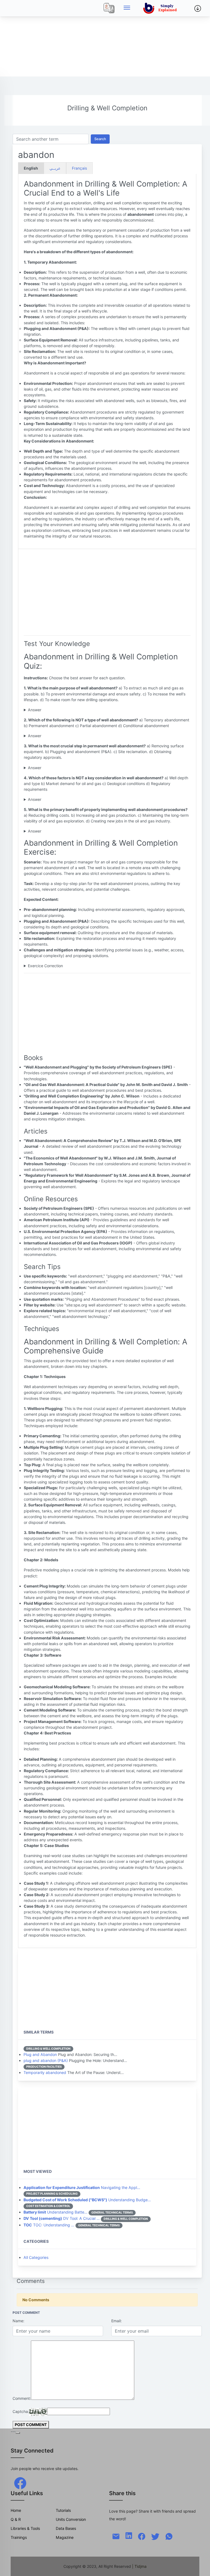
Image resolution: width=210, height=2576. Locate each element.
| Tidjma (139, 2566)
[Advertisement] (105, 38)
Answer (35, 710)
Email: (116, 2321)
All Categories (36, 2257)
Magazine (65, 2537)
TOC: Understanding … (49, 2225)
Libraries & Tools (25, 2528)
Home (16, 2510)
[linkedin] (129, 2535)
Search (100, 139)
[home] (161, 8)
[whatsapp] (169, 2536)
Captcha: (21, 2411)
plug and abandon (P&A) (46, 2060)
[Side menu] (127, 8)
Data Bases (66, 2528)
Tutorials (63, 2510)
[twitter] (155, 2536)
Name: (18, 2321)
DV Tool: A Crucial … (62, 2218)
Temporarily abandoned (45, 2072)
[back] (200, 2566)
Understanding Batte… (56, 2212)
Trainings (19, 2537)
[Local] (109, 8)
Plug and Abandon (40, 2054)
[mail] (116, 2536)
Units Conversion (71, 2519)
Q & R (16, 2519)
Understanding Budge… (87, 2200)
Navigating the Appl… (82, 2187)
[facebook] (20, 2482)
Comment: (22, 2398)
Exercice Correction (45, 966)
